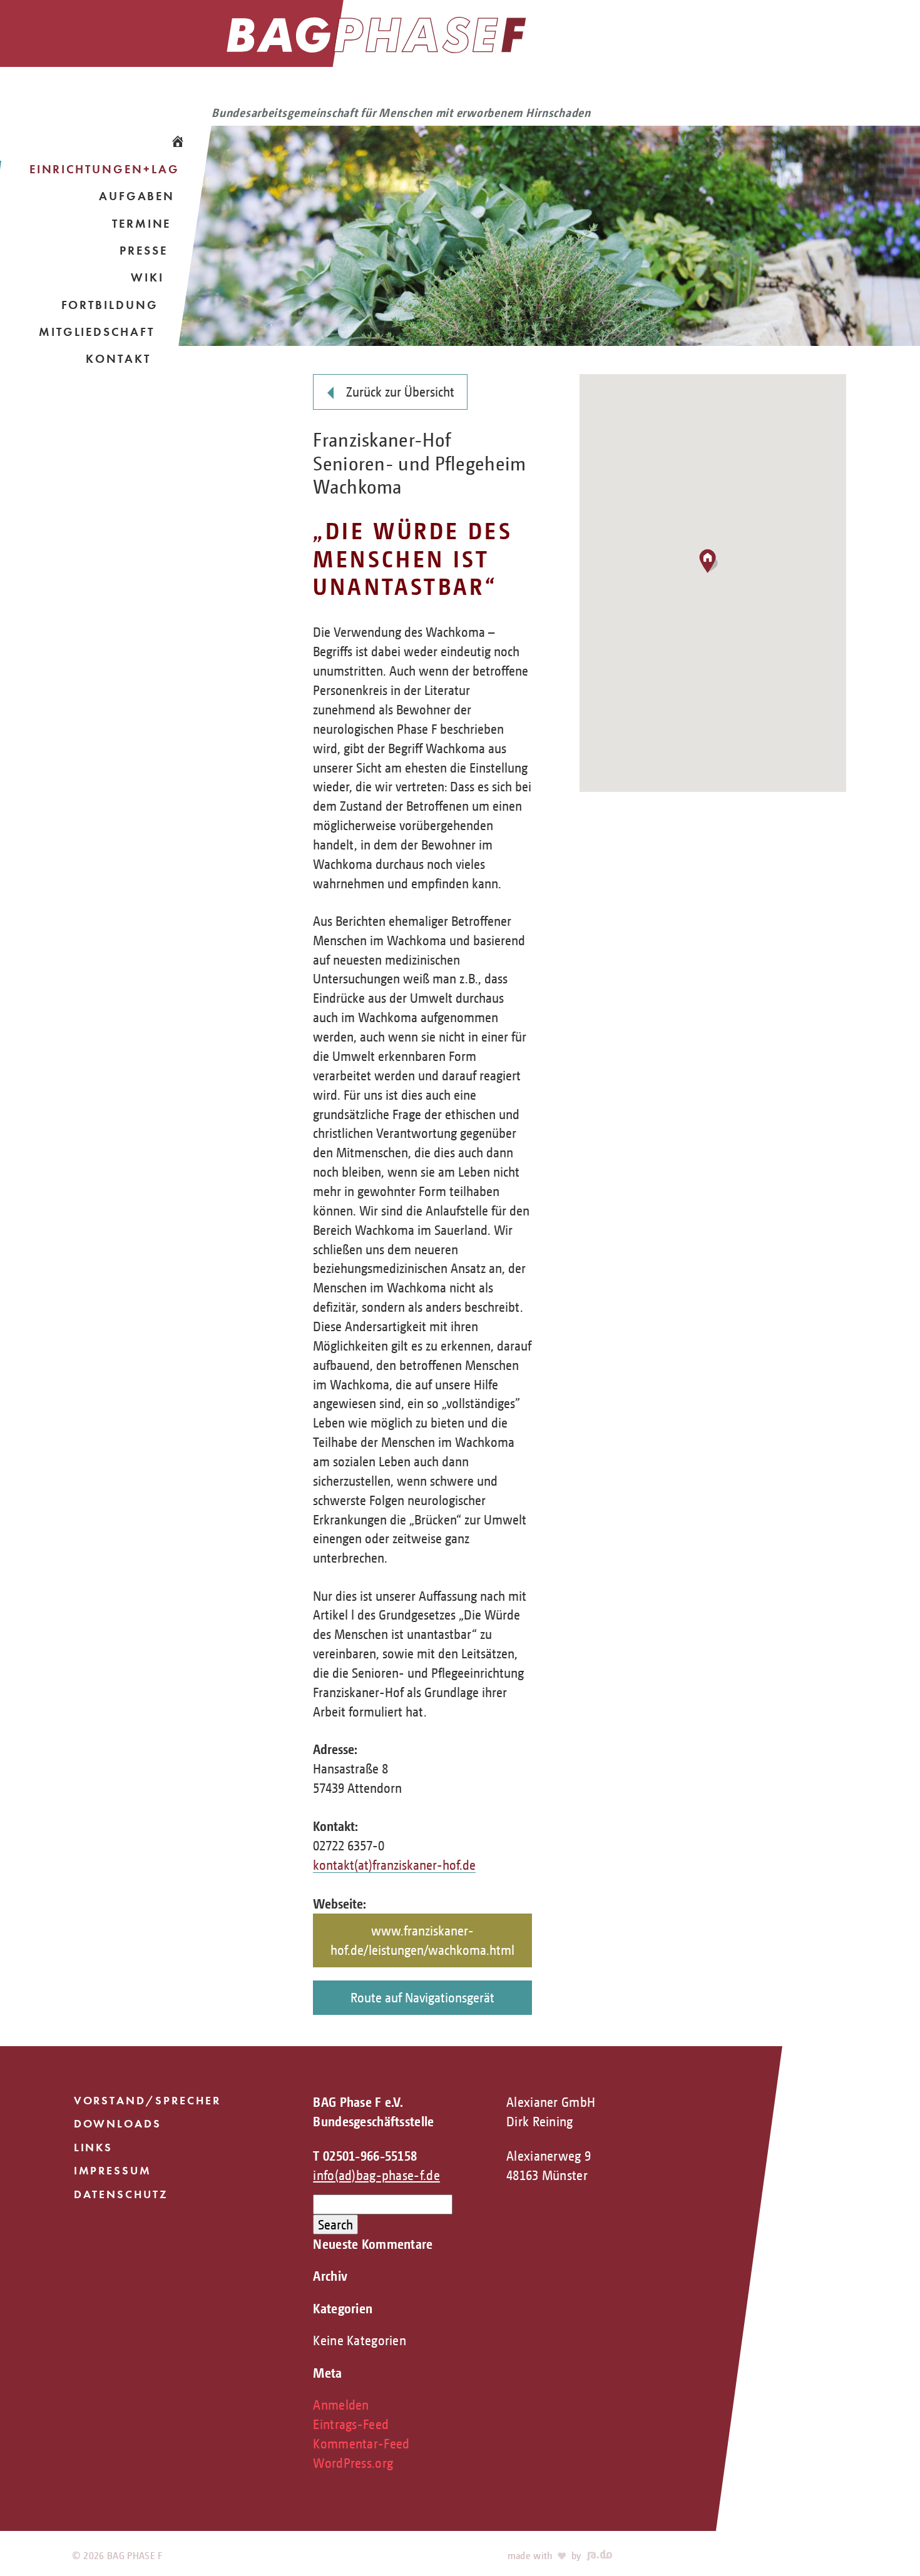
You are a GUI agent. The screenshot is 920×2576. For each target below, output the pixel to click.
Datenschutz (121, 2194)
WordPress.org (353, 2463)
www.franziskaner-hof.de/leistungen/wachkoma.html (422, 1940)
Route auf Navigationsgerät (422, 1997)
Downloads (118, 2124)
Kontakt (118, 359)
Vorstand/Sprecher (147, 2101)
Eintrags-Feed (351, 2424)
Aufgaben (137, 196)
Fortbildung (110, 305)
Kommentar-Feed (361, 2443)
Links (94, 2148)
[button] (713, 563)
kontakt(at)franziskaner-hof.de (394, 1865)
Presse (144, 251)
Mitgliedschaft (97, 332)
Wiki (147, 277)
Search (335, 2224)
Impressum (113, 2171)
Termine (142, 224)
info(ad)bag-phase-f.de (376, 2175)
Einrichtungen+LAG (105, 169)
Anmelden (341, 2405)
